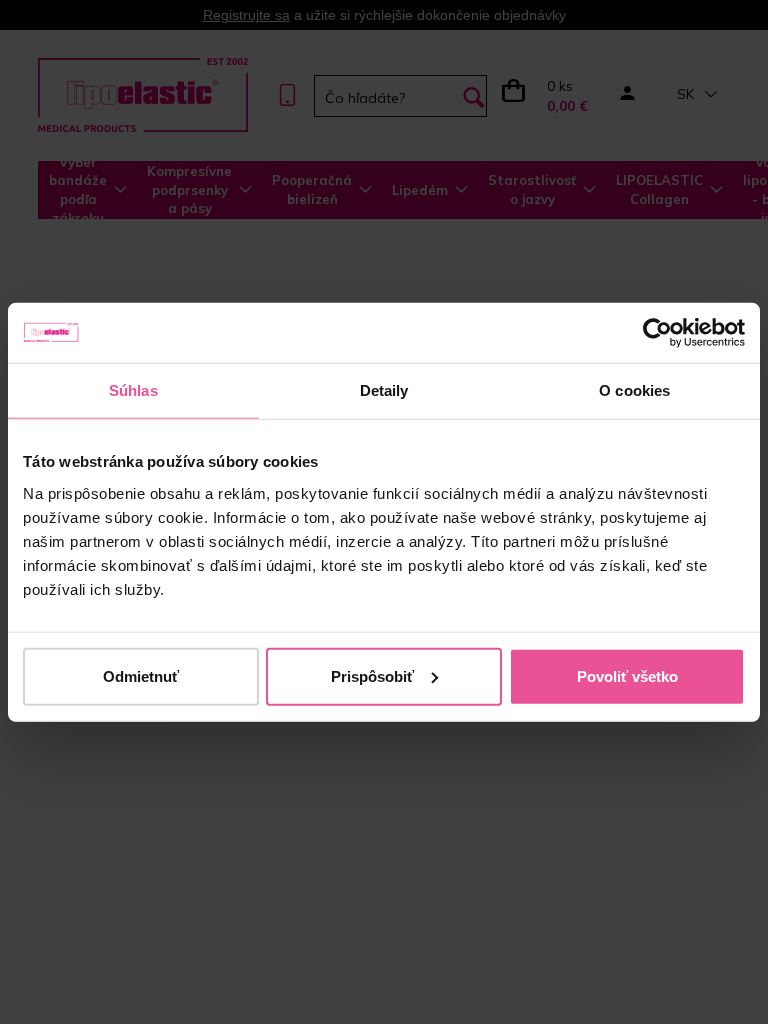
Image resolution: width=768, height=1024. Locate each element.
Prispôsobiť (372, 675)
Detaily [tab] (384, 390)
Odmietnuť (141, 675)
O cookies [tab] (634, 390)
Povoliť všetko (627, 675)
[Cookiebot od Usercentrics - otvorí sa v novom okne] (657, 333)
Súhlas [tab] (133, 390)
